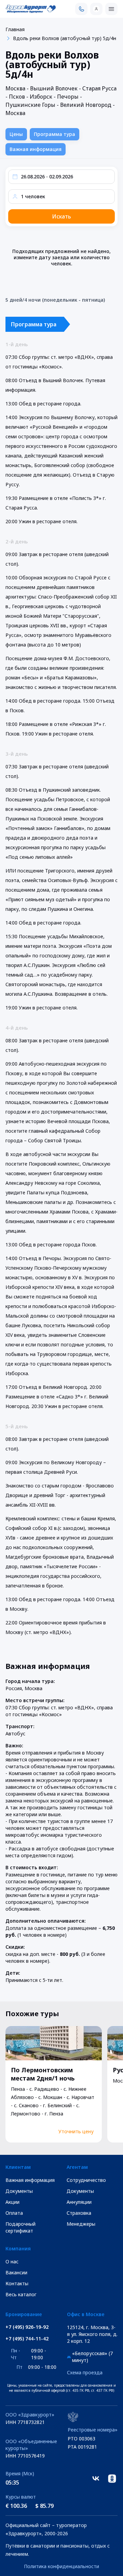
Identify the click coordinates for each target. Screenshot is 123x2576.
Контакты (17, 2283)
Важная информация (36, 149)
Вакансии (16, 2272)
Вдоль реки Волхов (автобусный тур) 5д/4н (65, 38)
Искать (61, 216)
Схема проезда (85, 2372)
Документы (19, 2191)
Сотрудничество (86, 2180)
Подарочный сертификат (20, 2227)
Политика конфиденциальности (61, 2566)
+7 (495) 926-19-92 (27, 2327)
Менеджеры (81, 2224)
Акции (12, 2202)
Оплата (14, 2213)
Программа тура (54, 134)
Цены (16, 134)
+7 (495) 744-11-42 (27, 2339)
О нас (12, 2261)
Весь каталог (21, 2294)
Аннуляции (79, 2202)
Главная (15, 29)
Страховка (79, 2213)
